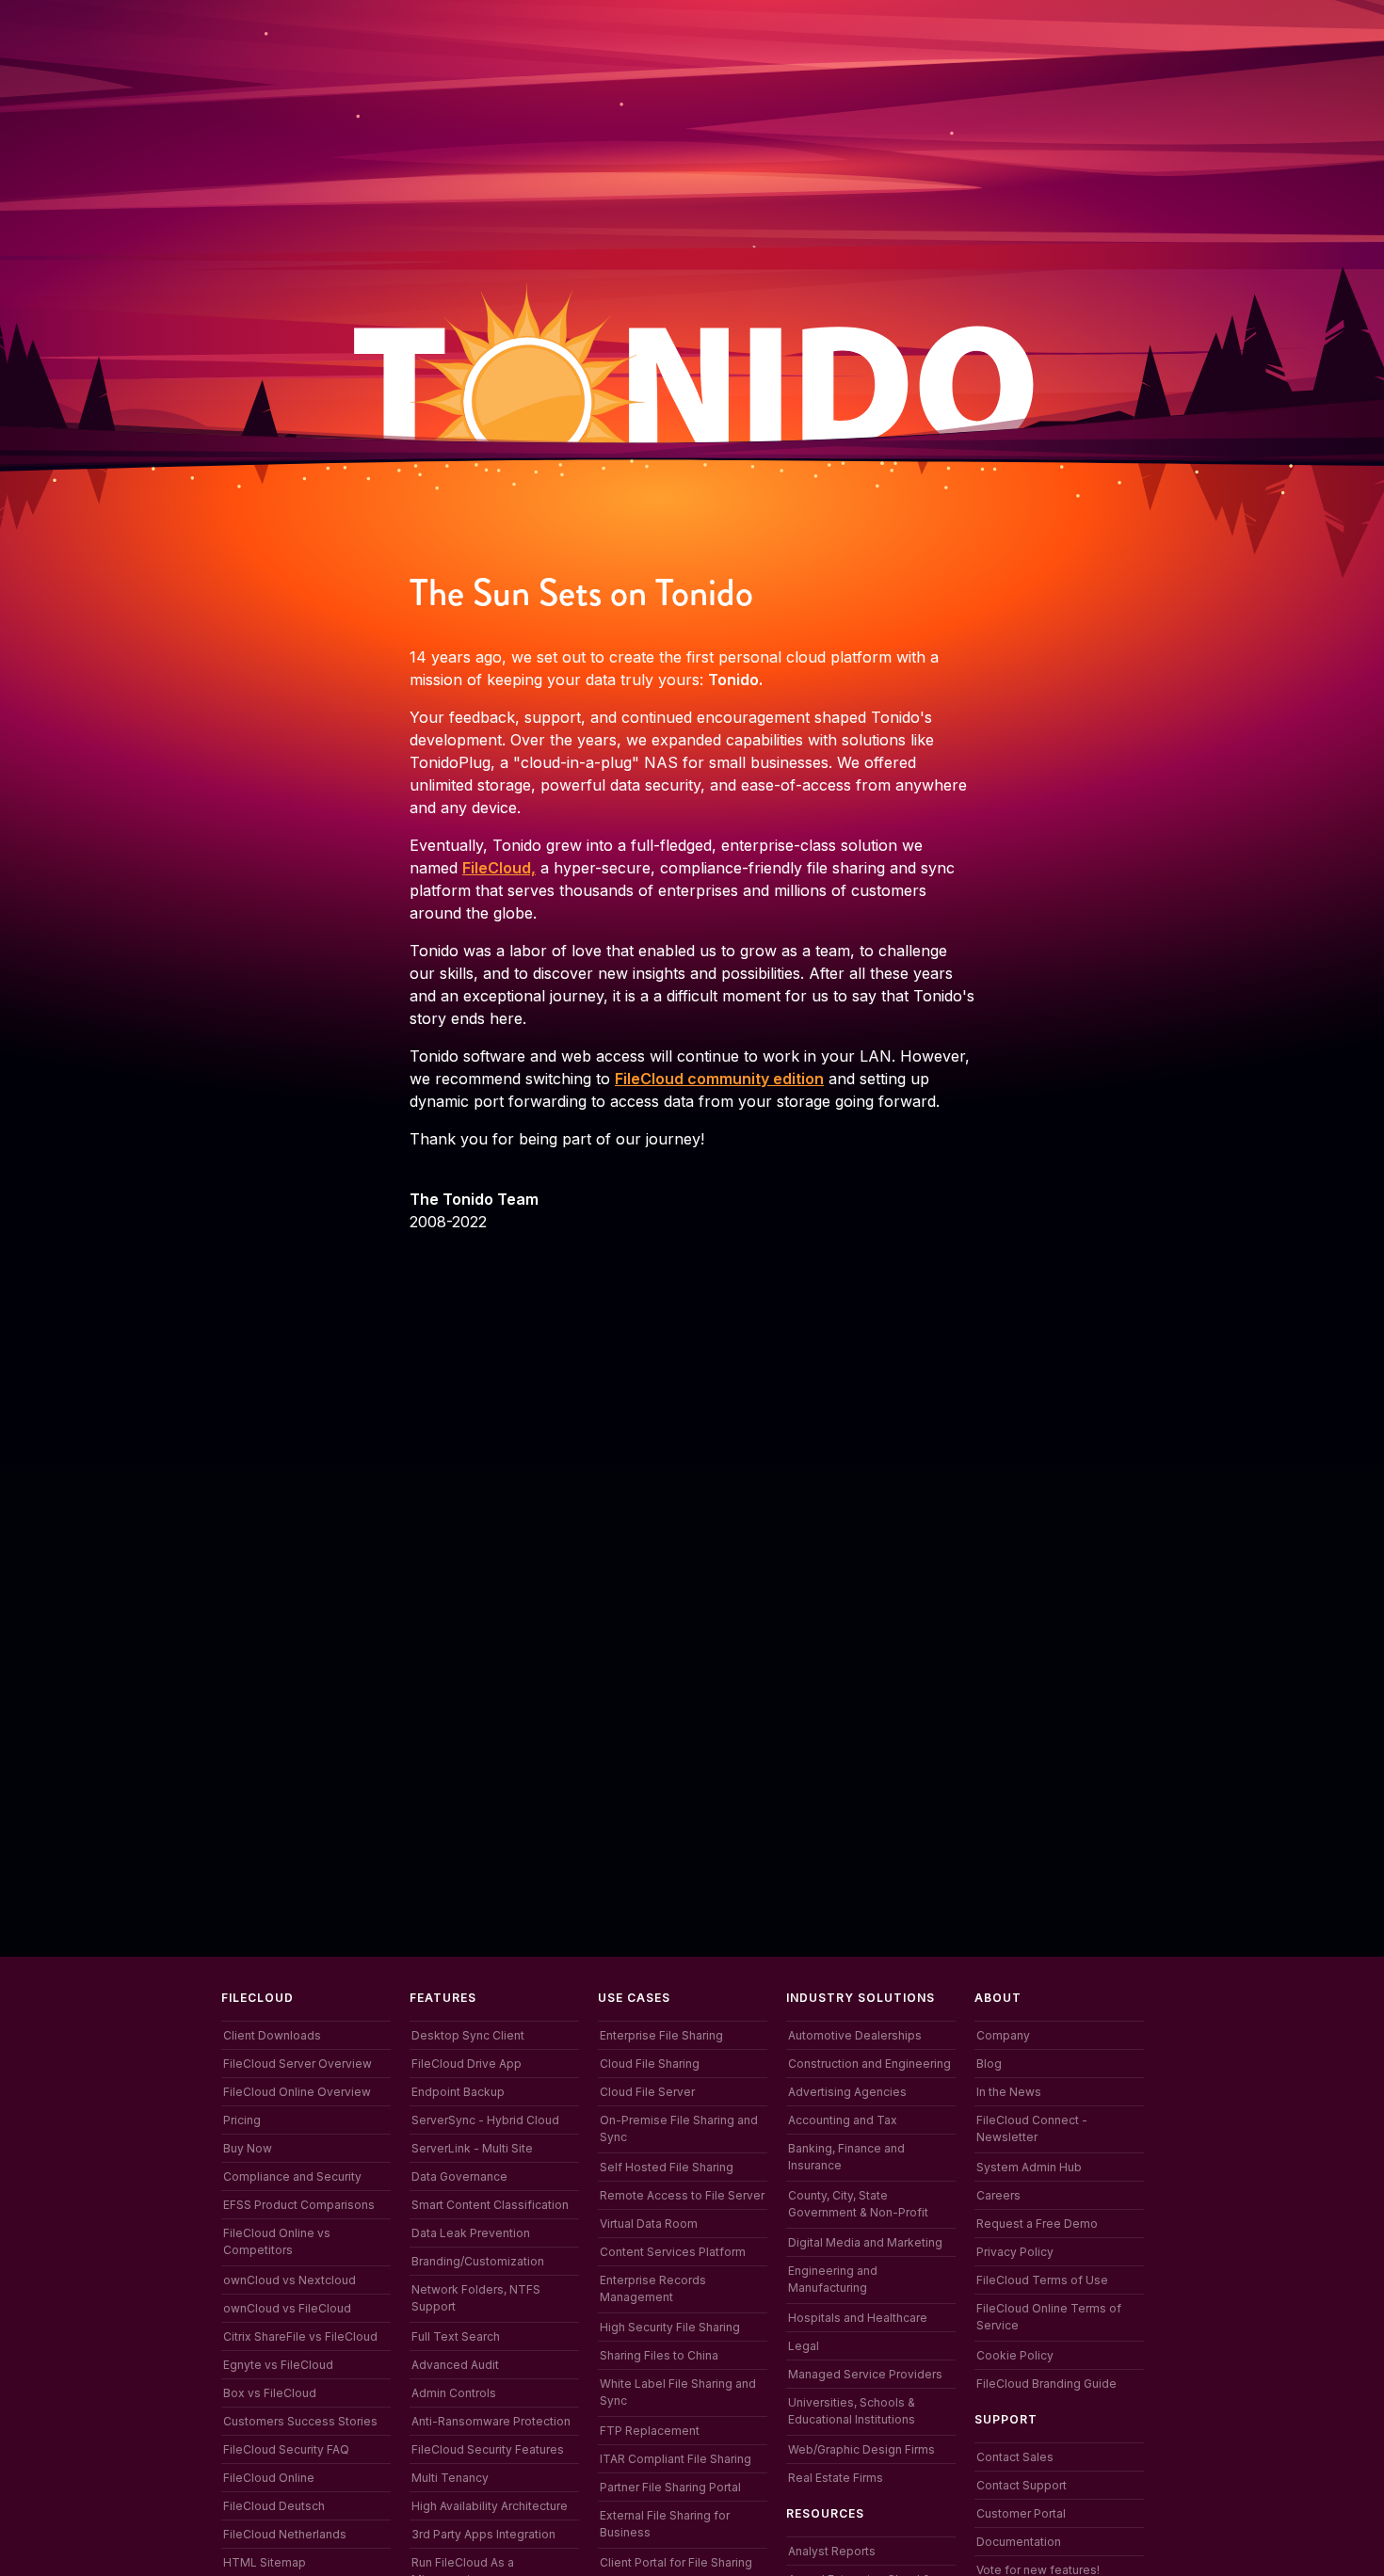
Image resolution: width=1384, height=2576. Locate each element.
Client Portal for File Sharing (676, 2562)
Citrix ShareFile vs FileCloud (300, 2336)
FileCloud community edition (719, 1079)
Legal (804, 2346)
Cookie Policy (1015, 2355)
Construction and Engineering (869, 2064)
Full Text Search (456, 2336)
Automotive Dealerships (855, 2035)
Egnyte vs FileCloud (278, 2365)
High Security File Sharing (670, 2327)
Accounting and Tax (843, 2120)
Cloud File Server (647, 2092)
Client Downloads (272, 2035)
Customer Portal (1021, 2513)
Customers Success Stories (300, 2421)
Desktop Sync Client (468, 2035)
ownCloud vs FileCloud (287, 2308)
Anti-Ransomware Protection (491, 2421)
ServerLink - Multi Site (472, 2148)
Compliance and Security (292, 2176)
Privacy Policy (1015, 2252)
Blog (989, 2064)
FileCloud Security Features (488, 2449)
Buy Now (248, 2148)
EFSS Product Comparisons (299, 2205)
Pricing (242, 2120)
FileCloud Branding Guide (1046, 2384)
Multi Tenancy (450, 2478)
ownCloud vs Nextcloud (290, 2280)
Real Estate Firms (836, 2478)
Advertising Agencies (847, 2092)
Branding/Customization (478, 2261)
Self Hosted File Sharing (667, 2167)
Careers (998, 2195)
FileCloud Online (269, 2478)
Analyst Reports (832, 2551)
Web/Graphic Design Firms (861, 2449)
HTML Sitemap (265, 2562)
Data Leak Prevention (471, 2233)
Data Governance (459, 2176)
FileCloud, (499, 868)
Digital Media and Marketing (865, 2242)
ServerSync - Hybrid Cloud (485, 2120)
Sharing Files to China (659, 2355)
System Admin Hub (1029, 2167)
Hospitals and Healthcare (858, 2318)
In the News (1009, 2092)
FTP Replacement (650, 2431)
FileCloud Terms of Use (1042, 2280)
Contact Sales (1015, 2457)
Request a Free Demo (1037, 2224)
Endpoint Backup (458, 2092)
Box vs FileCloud (270, 2393)
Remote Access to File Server (682, 2195)
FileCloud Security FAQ (286, 2449)
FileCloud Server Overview (298, 2064)
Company (1003, 2035)
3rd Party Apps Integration (483, 2534)
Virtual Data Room (649, 2224)
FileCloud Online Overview (297, 2092)
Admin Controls (454, 2393)
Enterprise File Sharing (661, 2035)
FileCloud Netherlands (285, 2534)
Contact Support (1022, 2485)
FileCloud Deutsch (274, 2506)
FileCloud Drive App (467, 2064)
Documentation (1019, 2542)
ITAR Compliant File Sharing (676, 2459)
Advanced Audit (455, 2365)
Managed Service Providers (865, 2374)
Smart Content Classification (490, 2205)
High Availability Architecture (490, 2506)
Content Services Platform (673, 2252)
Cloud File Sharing (650, 2064)
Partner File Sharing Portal (670, 2487)
